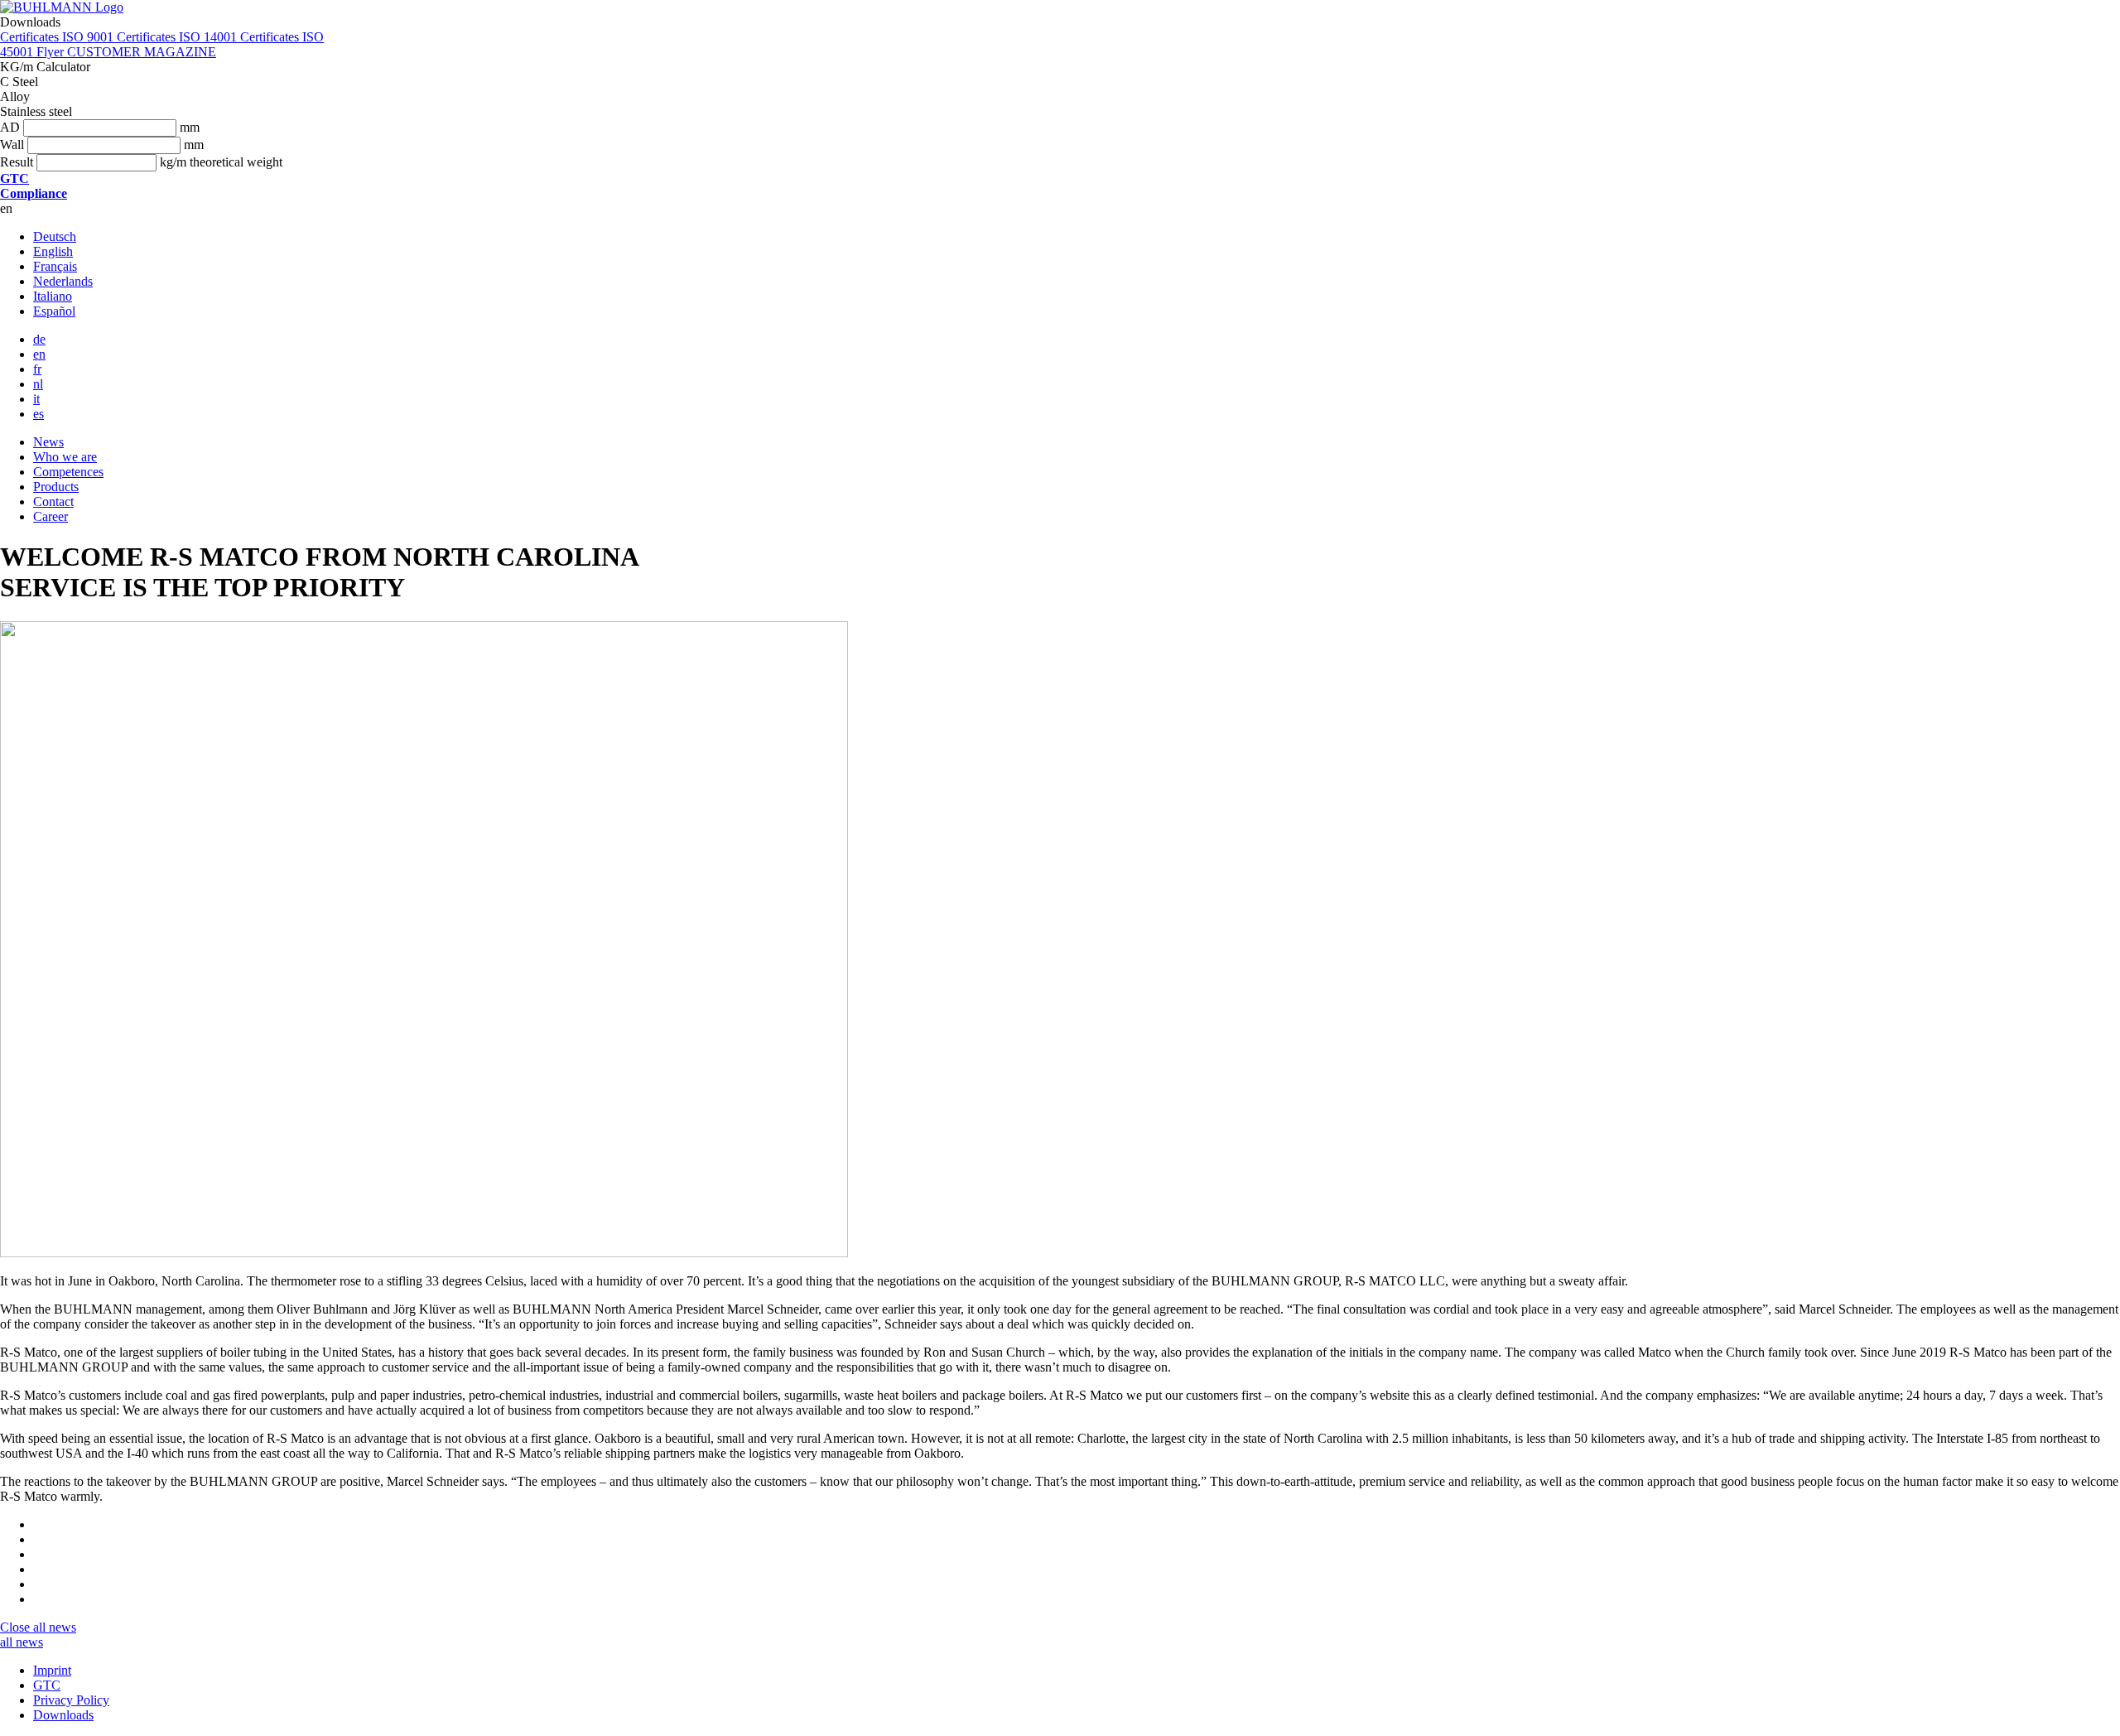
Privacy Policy (71, 1700)
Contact (53, 502)
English (53, 251)
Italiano (53, 296)
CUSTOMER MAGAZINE (142, 52)
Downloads (63, 1715)
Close (17, 1627)
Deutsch (55, 236)
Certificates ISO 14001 (178, 37)
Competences (68, 472)
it (36, 399)
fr (37, 369)
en (39, 354)
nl (38, 384)
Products (56, 487)
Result (17, 162)
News (48, 442)
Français (55, 266)
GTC (47, 1685)
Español (54, 311)
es (39, 414)
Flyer (52, 52)
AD (10, 127)
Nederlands (63, 281)
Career (51, 516)
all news (55, 1627)
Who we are (65, 457)
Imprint (52, 1670)
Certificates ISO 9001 (58, 37)
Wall (12, 145)
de (39, 339)
